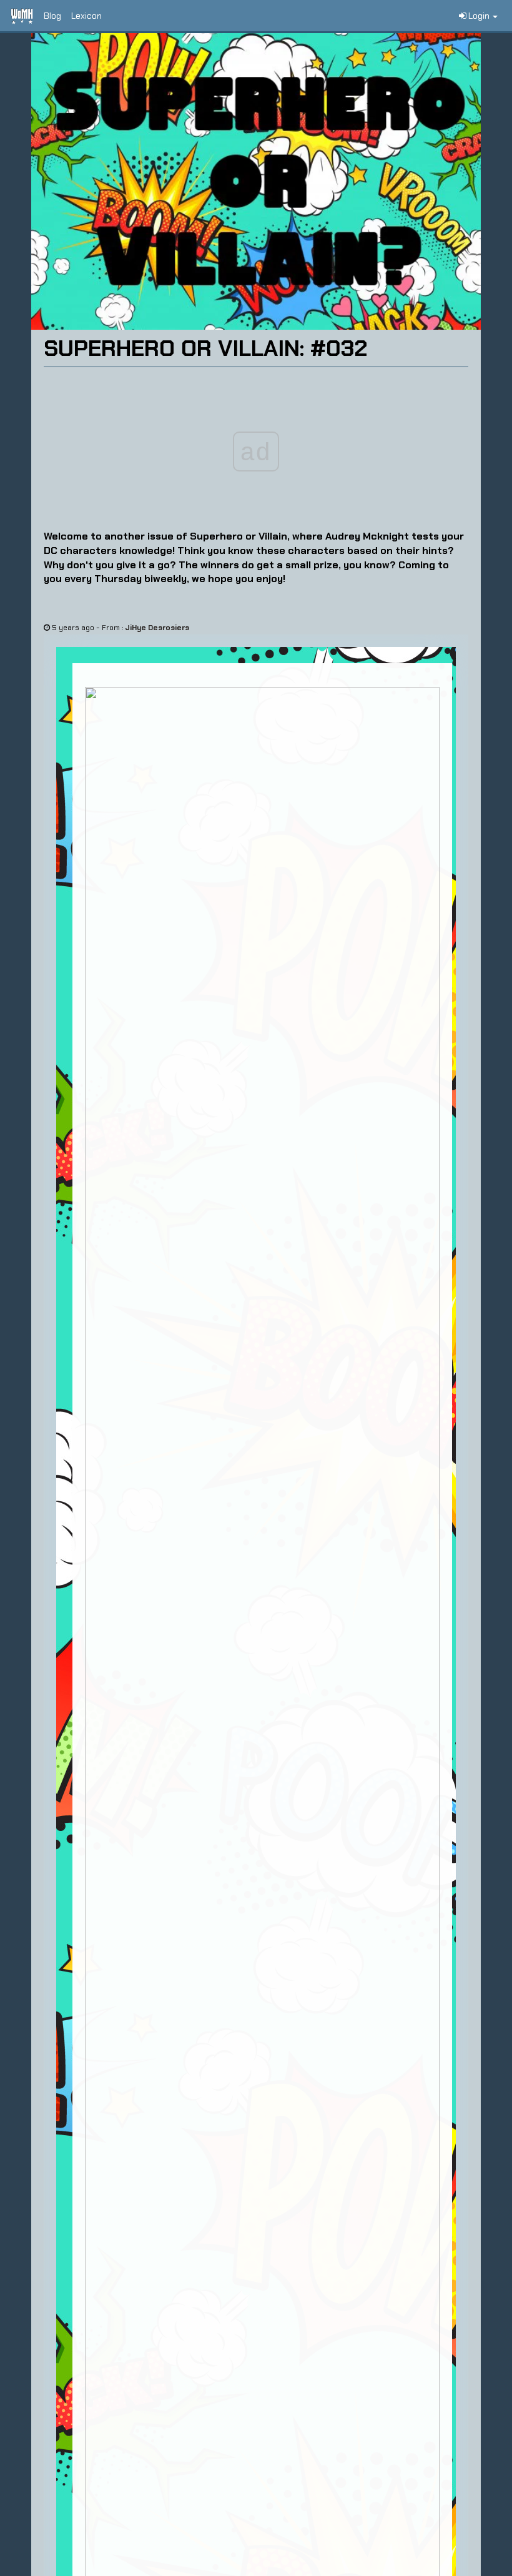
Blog (52, 16)
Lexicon (86, 16)
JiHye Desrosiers (157, 628)
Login (479, 16)
